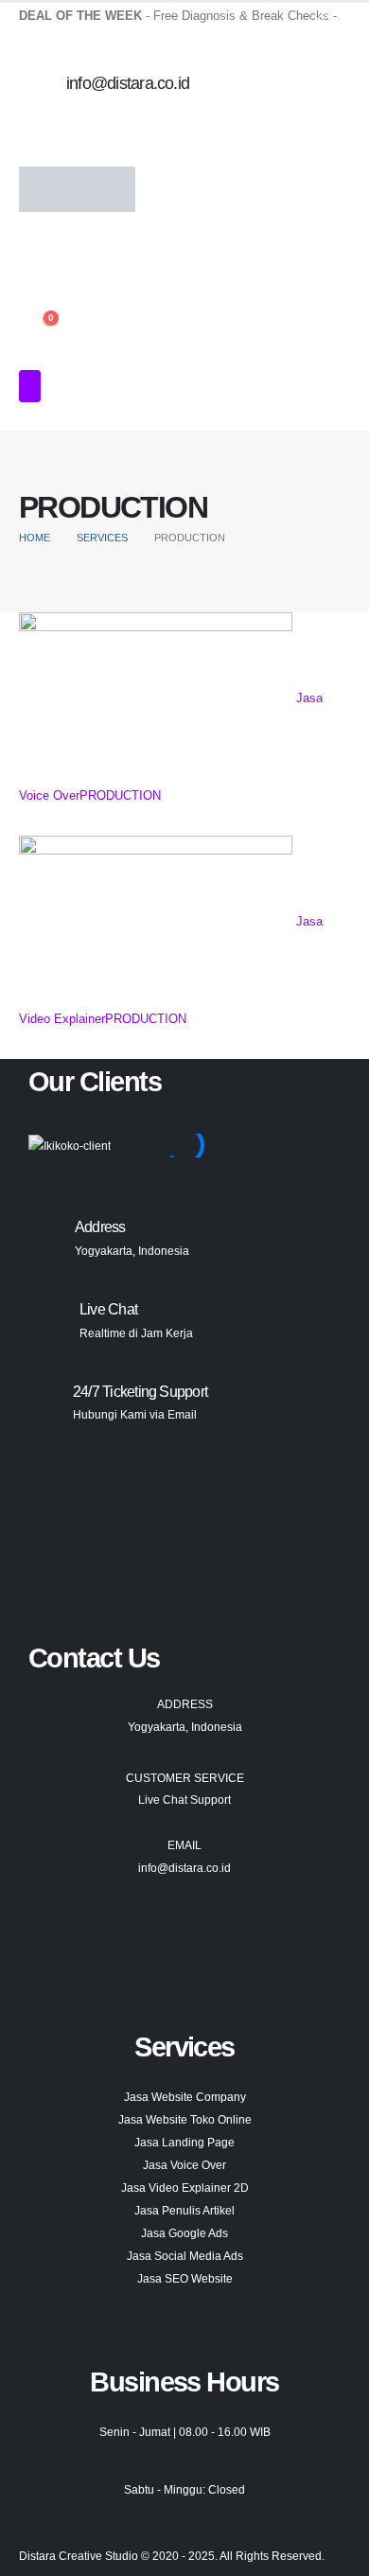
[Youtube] (52, 1939)
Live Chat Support (184, 1800)
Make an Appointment (83, 28)
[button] (31, 243)
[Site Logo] (77, 189)
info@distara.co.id (184, 1868)
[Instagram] (102, 1939)
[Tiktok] (152, 1939)
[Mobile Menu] (30, 386)
